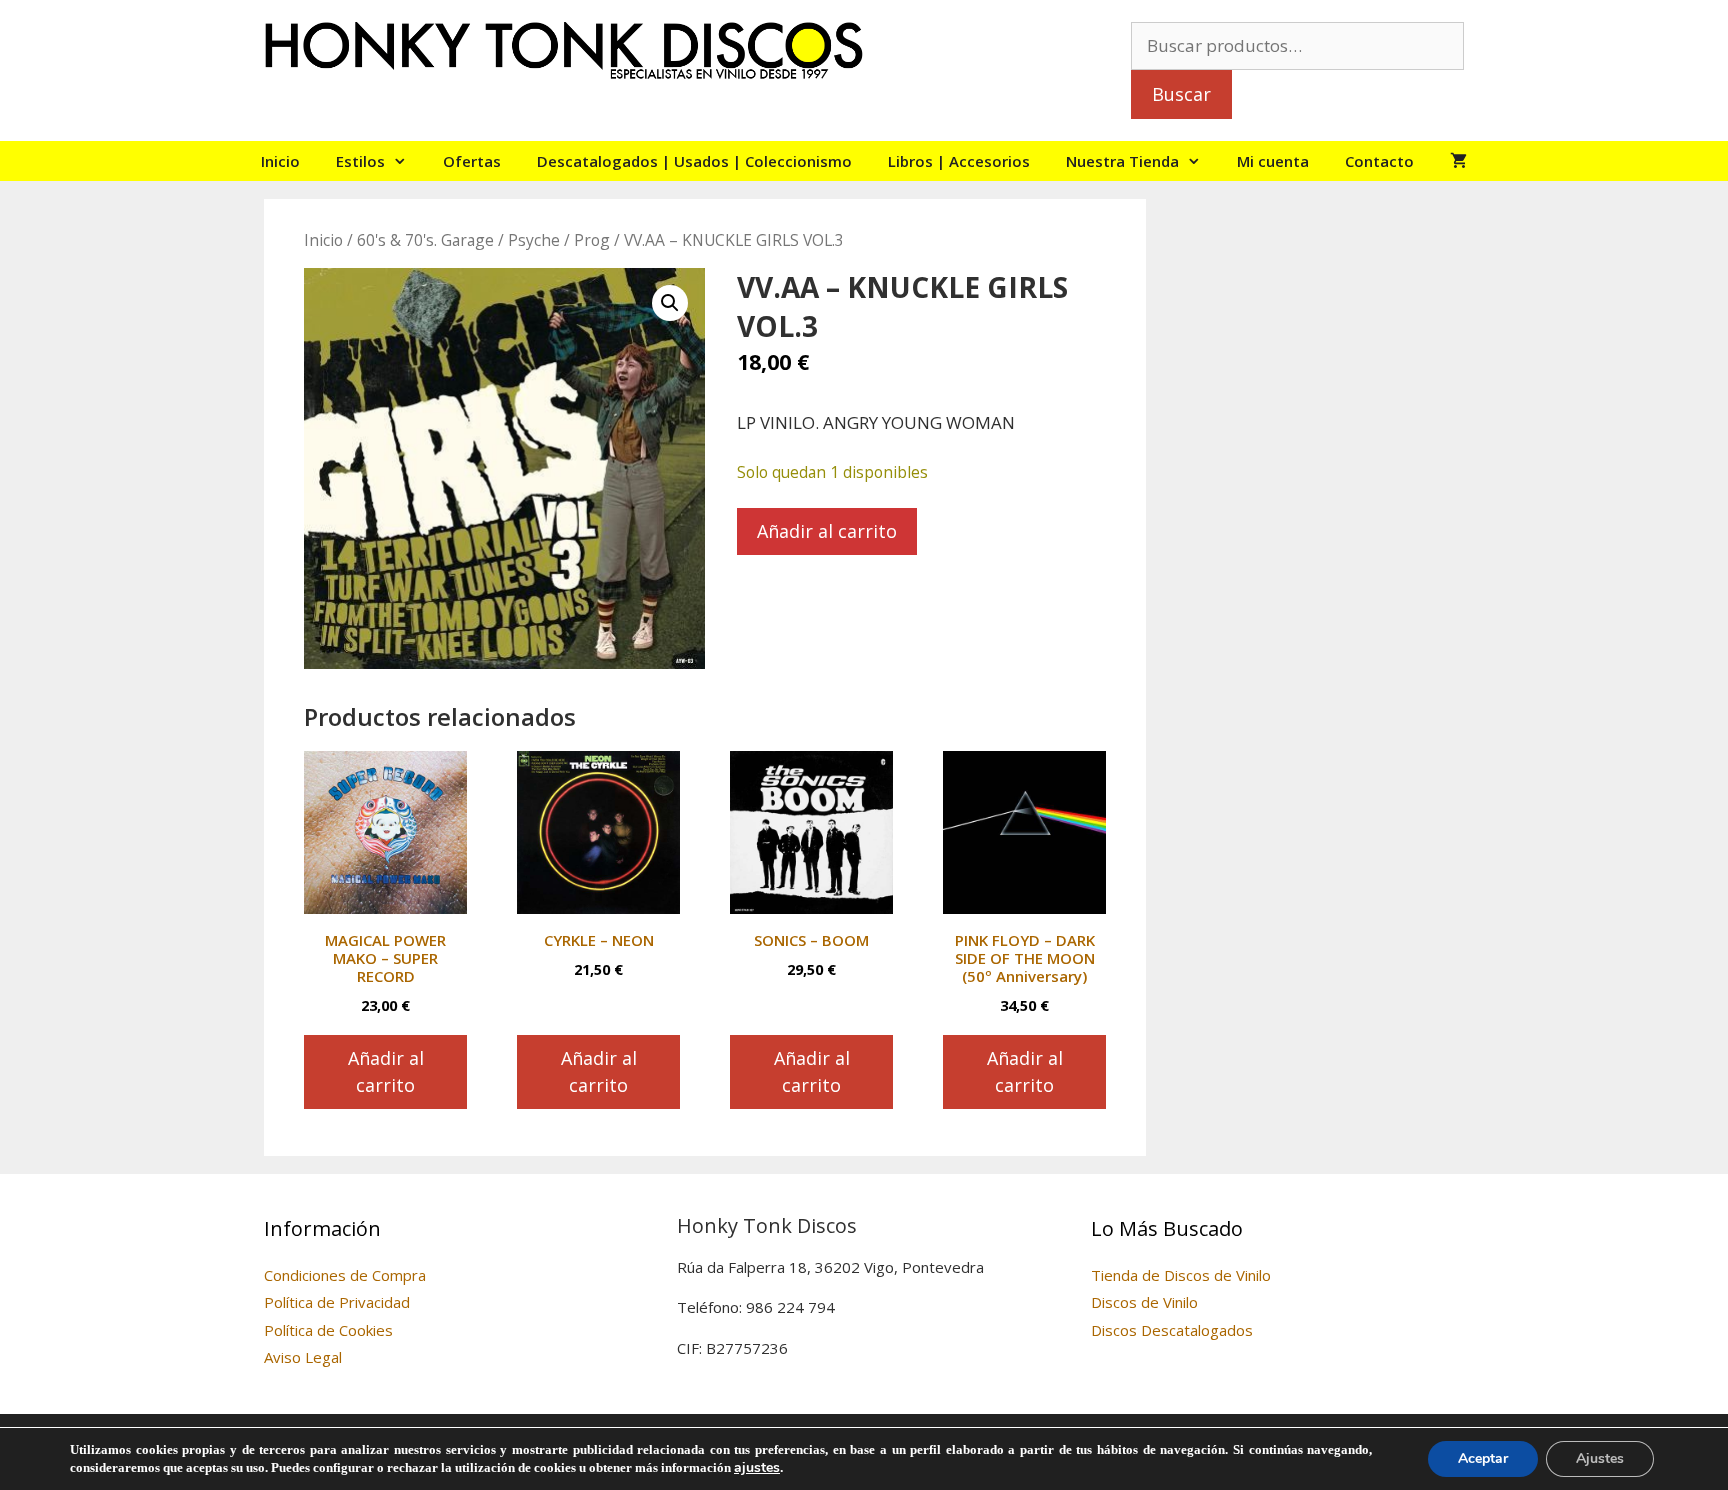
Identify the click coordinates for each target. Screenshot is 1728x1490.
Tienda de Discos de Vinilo (1181, 1275)
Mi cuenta (1273, 161)
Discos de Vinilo (1144, 1302)
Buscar (1181, 94)
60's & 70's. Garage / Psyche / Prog (483, 240)
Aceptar (1483, 1458)
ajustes (757, 1468)
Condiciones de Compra (345, 1275)
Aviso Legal (303, 1357)
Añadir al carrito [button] (386, 1071)
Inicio (280, 161)
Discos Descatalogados (1172, 1330)
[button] (670, 303)
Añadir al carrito (827, 531)
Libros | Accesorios (959, 161)
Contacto (1379, 161)
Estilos (360, 161)
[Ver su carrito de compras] (1458, 161)
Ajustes (1600, 1458)
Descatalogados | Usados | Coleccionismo (694, 161)
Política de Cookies (328, 1330)
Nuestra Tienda (1122, 161)
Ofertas (472, 161)
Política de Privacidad (337, 1302)
